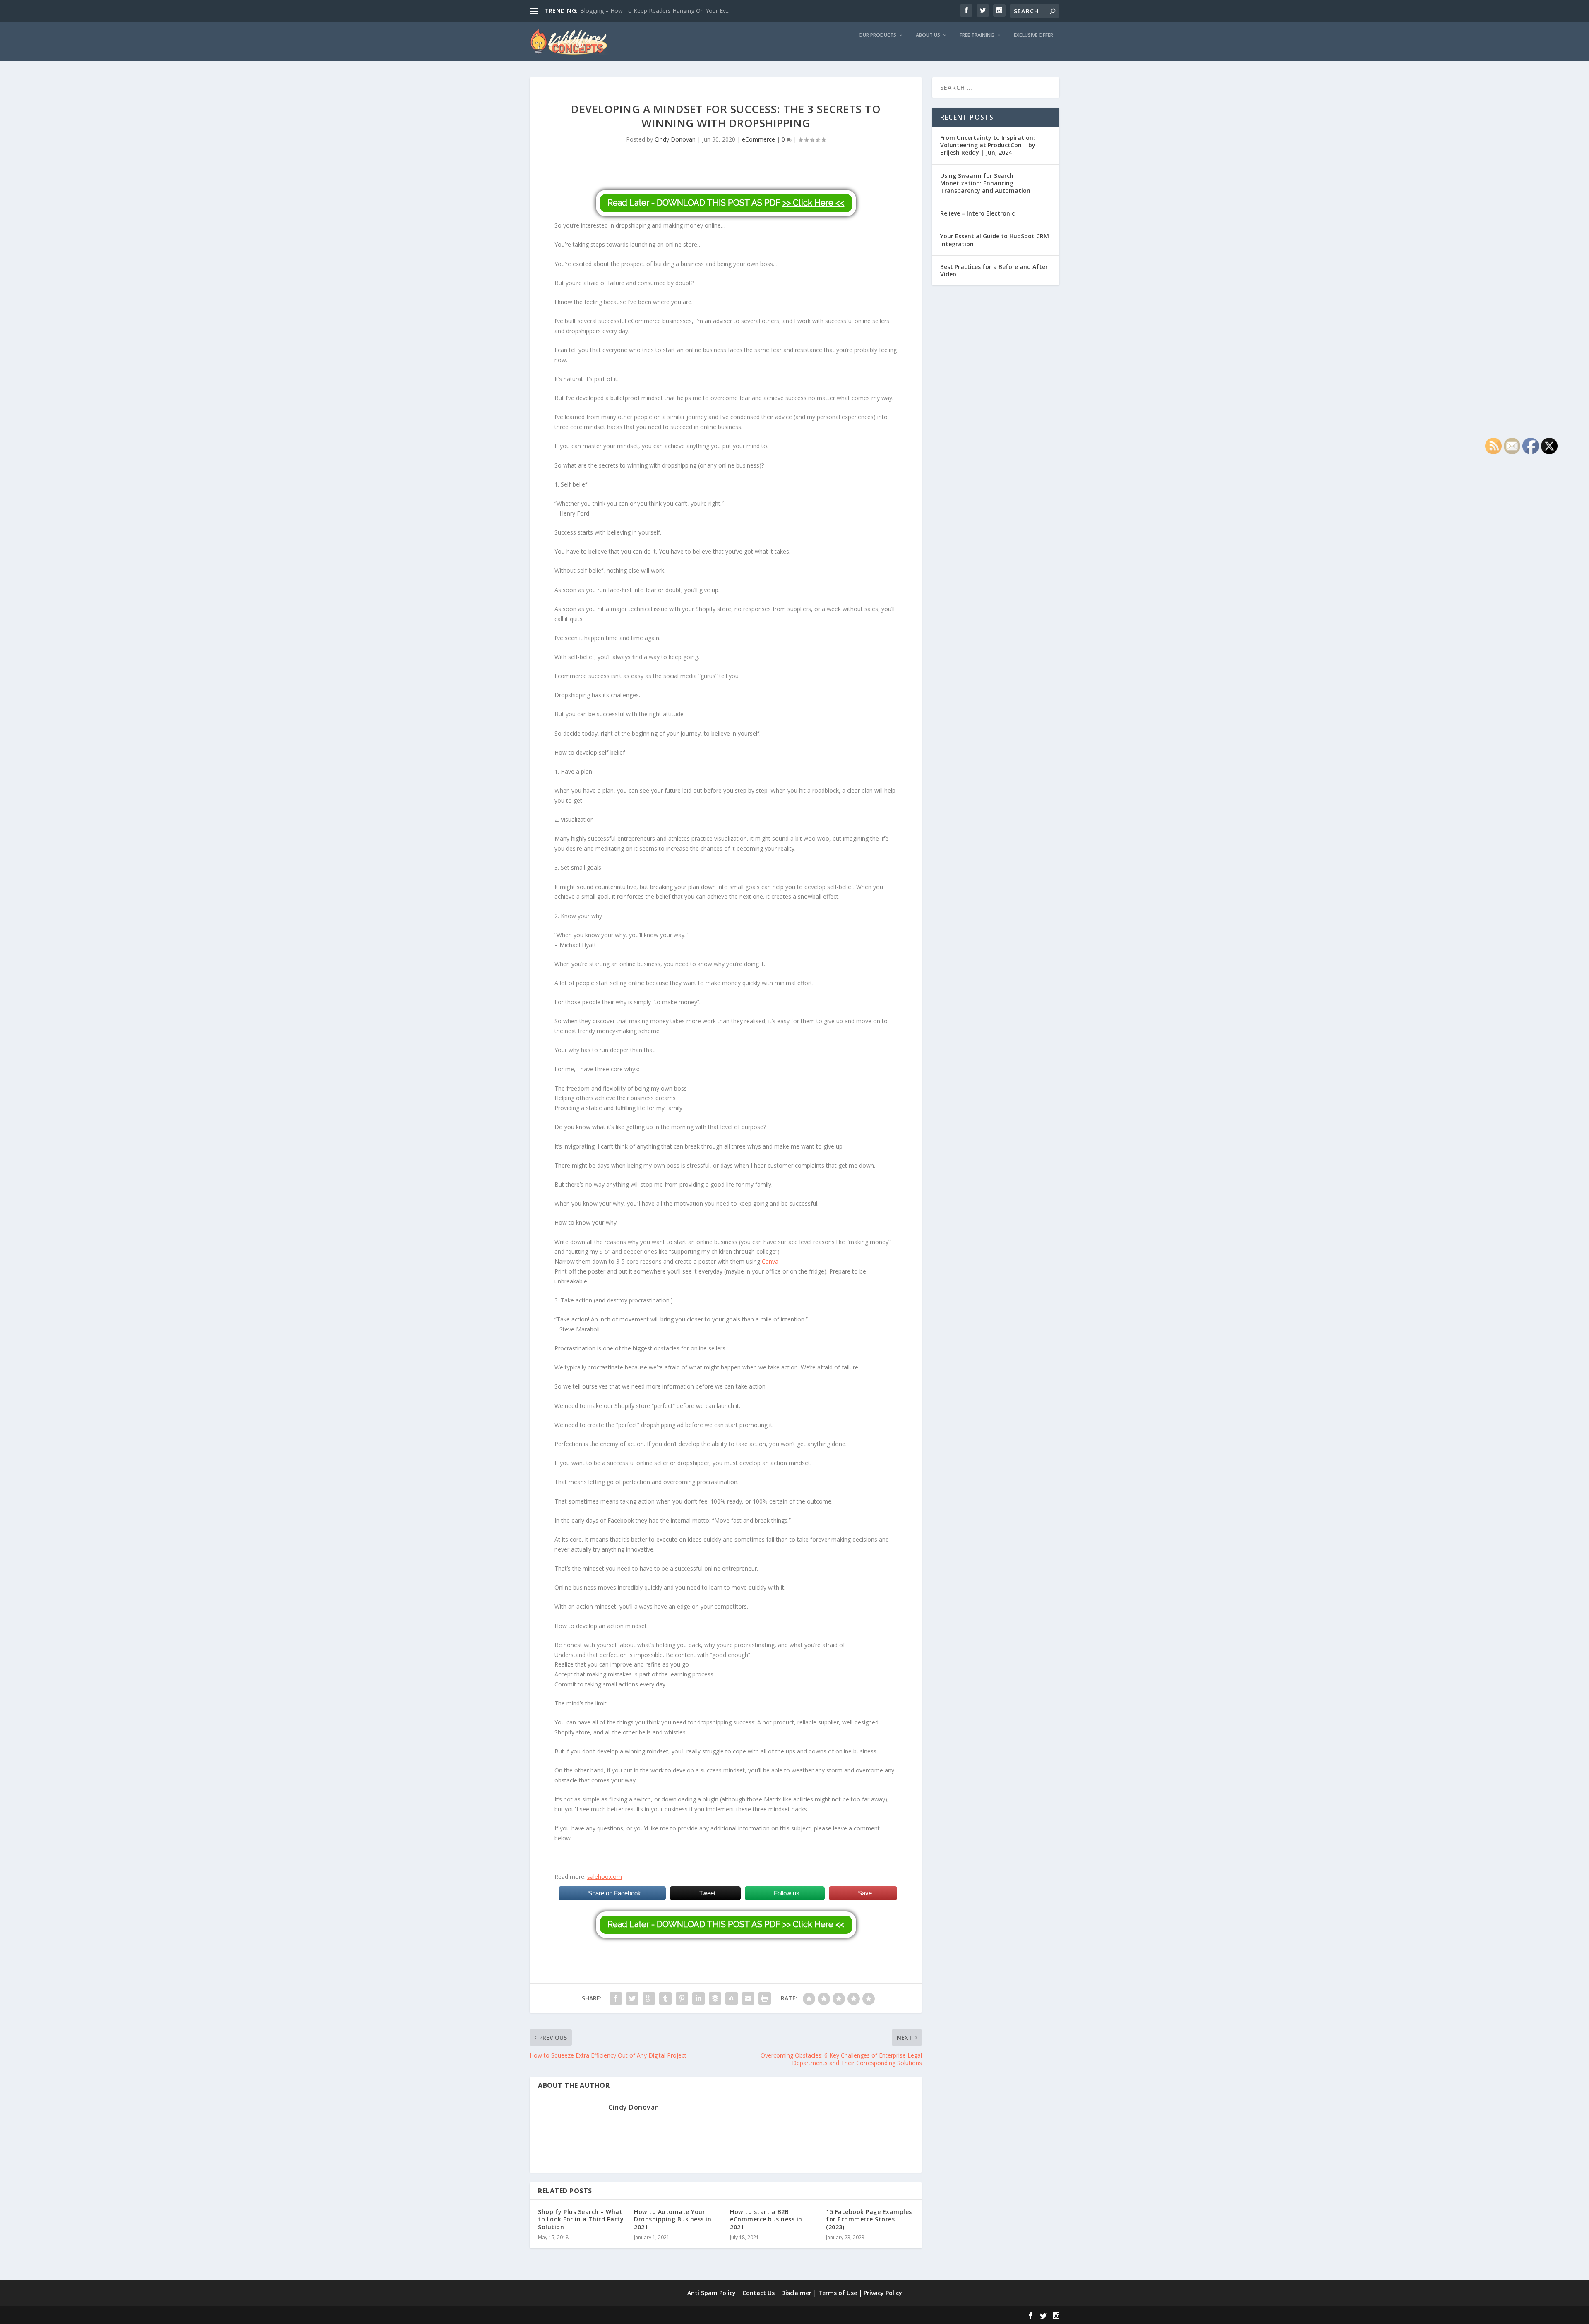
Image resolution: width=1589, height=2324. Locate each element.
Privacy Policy (883, 2293)
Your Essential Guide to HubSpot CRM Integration (995, 240)
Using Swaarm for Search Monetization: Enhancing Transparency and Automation (985, 183)
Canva (770, 1261)
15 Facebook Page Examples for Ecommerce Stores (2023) (869, 2219)
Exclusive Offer (1033, 35)
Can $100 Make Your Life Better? (624, 11)
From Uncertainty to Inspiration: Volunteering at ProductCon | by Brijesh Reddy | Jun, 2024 (988, 145)
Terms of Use (838, 2293)
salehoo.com (605, 1877)
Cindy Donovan (675, 139)
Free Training (977, 35)
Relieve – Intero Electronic (977, 213)
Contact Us (758, 2293)
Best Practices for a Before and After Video (994, 270)
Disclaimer (796, 2293)
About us (928, 35)
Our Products (877, 35)
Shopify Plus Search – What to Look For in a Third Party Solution (581, 2219)
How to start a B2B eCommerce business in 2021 (766, 2219)
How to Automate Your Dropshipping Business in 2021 (673, 2219)
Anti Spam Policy (712, 2293)
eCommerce (758, 139)
